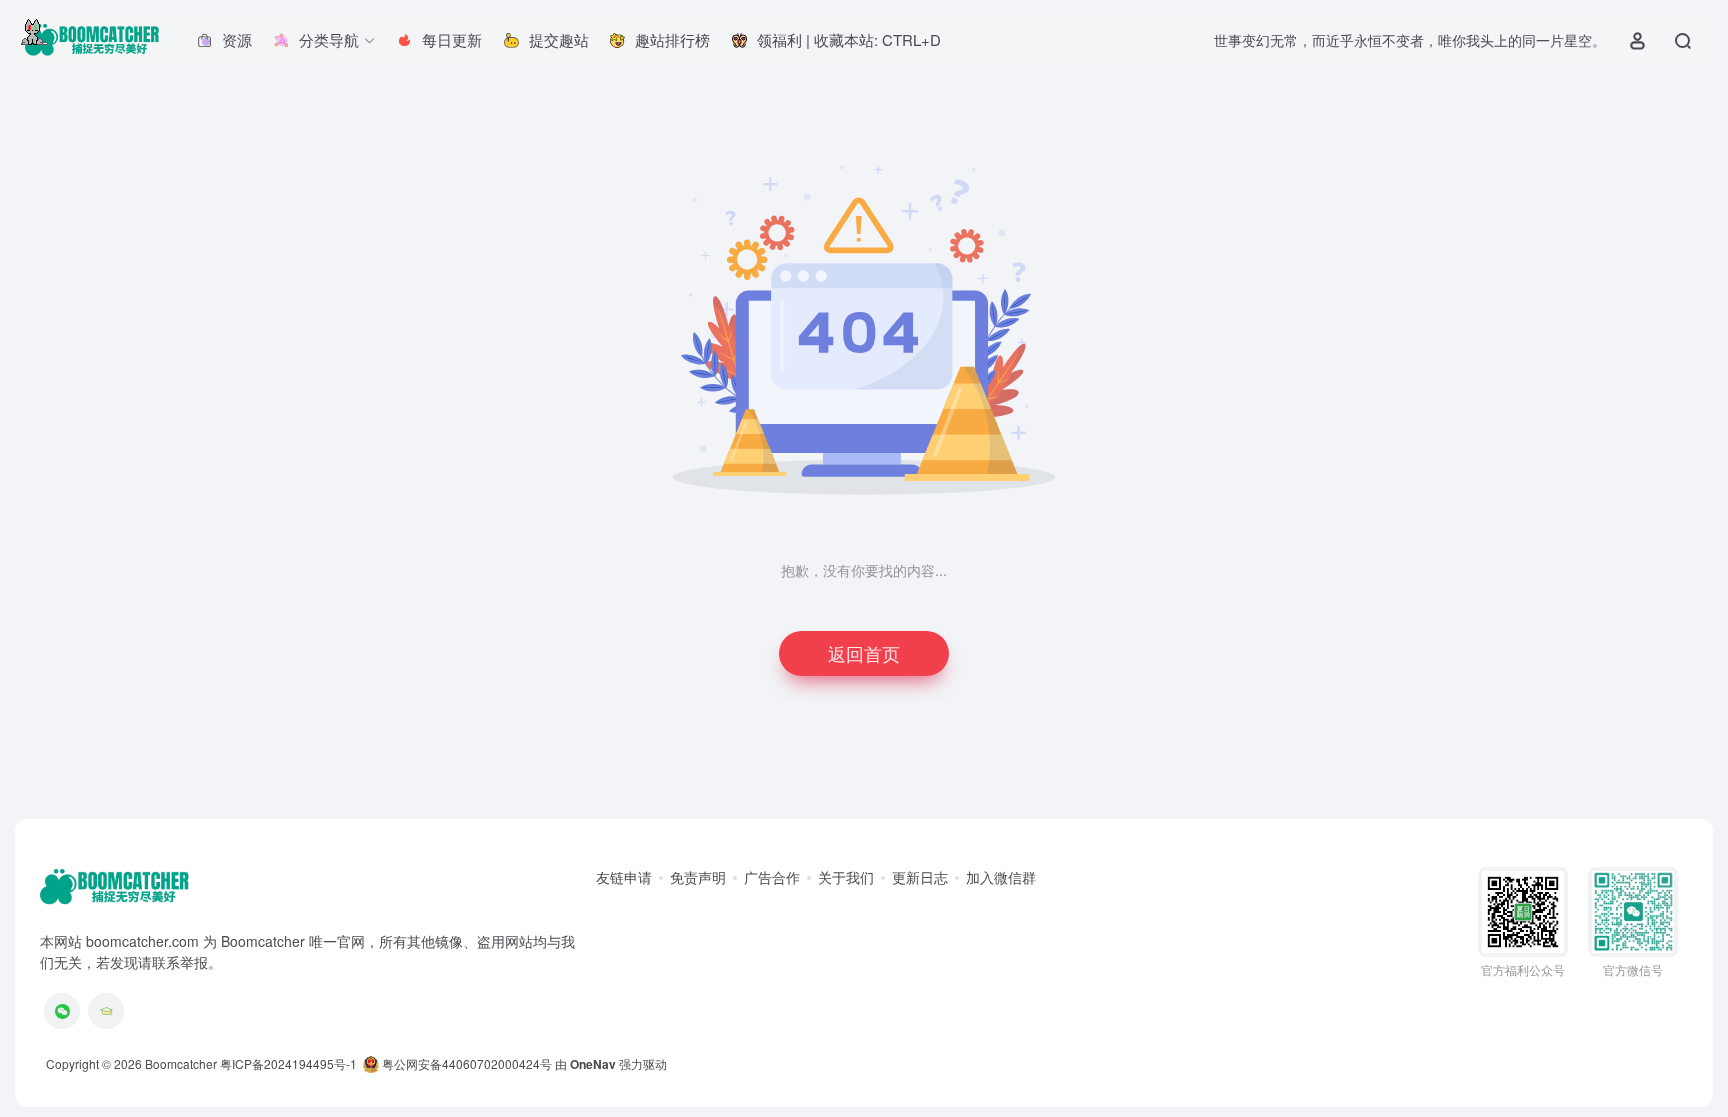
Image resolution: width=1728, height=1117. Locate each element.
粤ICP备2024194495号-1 (288, 1063)
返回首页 (864, 653)
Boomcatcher (181, 1063)
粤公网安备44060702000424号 (465, 1063)
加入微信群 (1001, 877)
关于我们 (846, 877)
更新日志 (920, 877)
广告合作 (772, 877)
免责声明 (698, 877)
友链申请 (624, 877)
